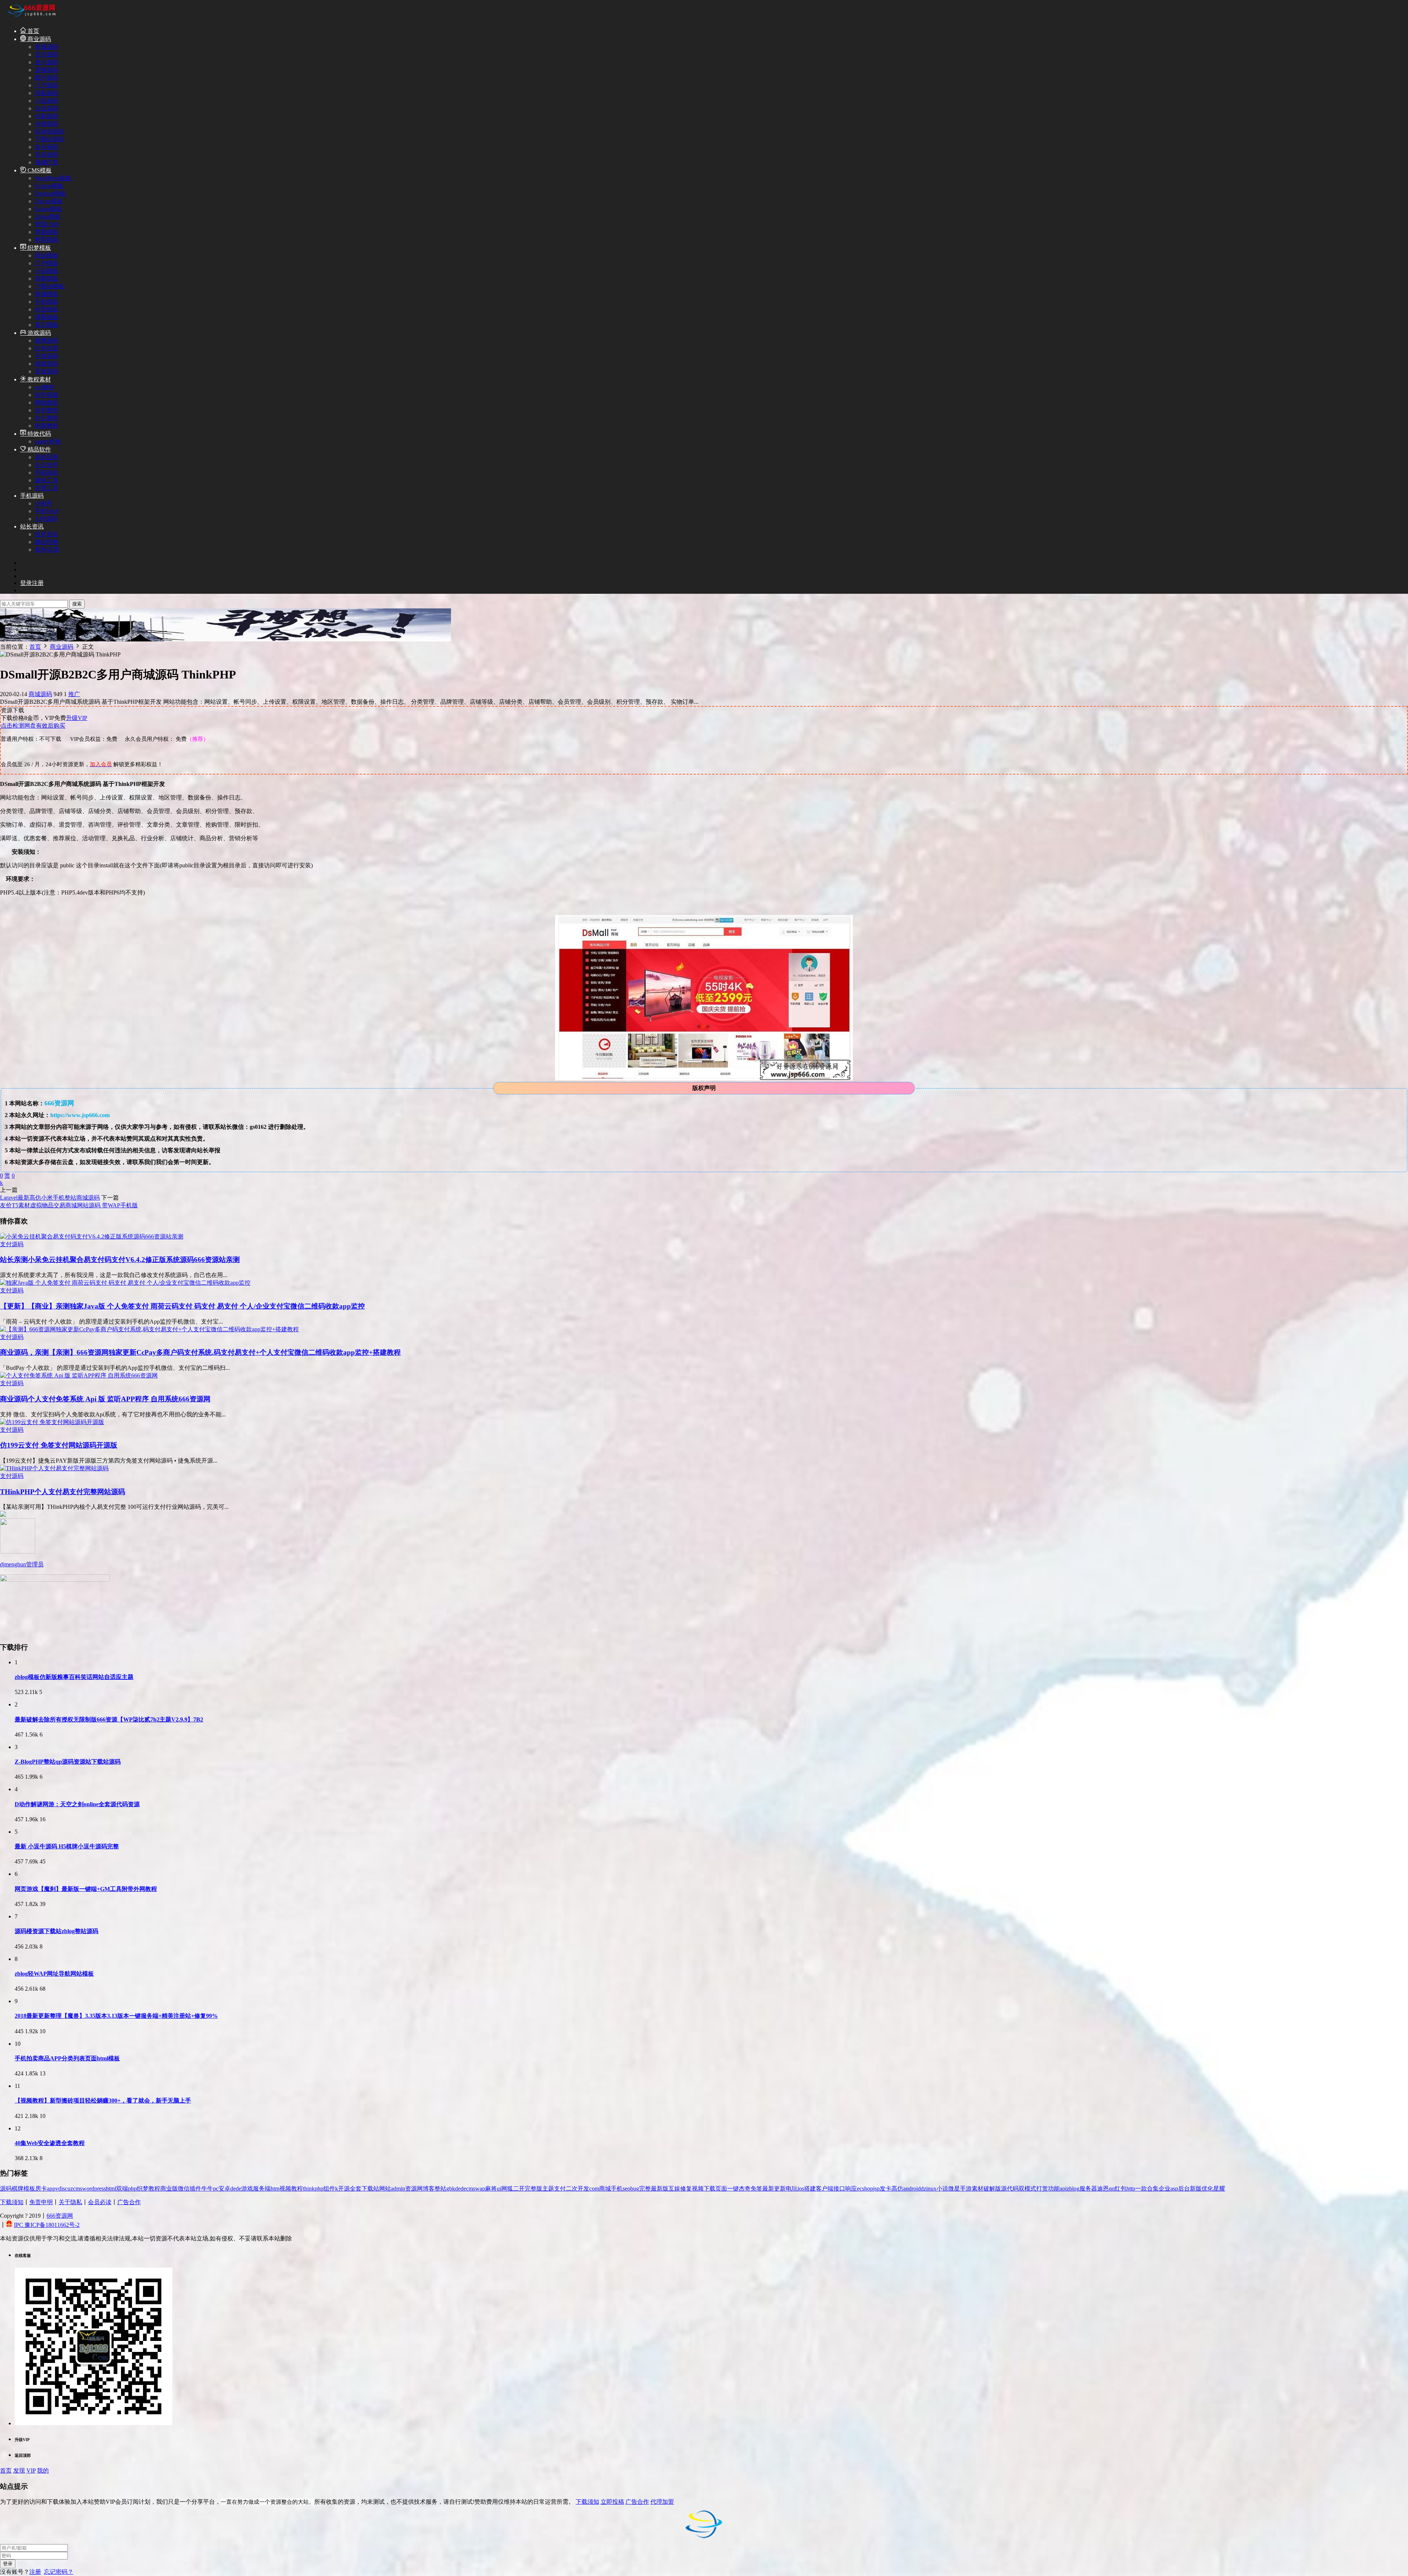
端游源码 (47, 364)
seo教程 (45, 387)
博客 (429, 2189)
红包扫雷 (47, 348)
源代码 (1010, 2189)
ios (801, 2189)
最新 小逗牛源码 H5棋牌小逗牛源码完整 (67, 1846)
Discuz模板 (49, 201)
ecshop (865, 2189)
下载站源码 (49, 139)
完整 (645, 2189)
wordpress (94, 2189)
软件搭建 (47, 395)
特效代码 (38, 434)
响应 (851, 2189)
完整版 (533, 2189)
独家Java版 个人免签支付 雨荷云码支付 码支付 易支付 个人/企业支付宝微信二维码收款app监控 (182, 1306)
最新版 (660, 2189)
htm (275, 2189)
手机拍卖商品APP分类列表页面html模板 (67, 2058)
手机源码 (32, 496)
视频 (698, 2189)
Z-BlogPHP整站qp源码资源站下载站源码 (68, 1762)
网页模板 (47, 240)
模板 (29, 2189)
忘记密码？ (59, 2572)
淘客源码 (47, 93)
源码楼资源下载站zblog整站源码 (56, 1931)
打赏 (1042, 2189)
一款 (1141, 2189)
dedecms (465, 2189)
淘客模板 (47, 279)
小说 (942, 2189)
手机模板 (47, 302)
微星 (954, 2189)
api (1063, 2189)
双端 (122, 2189)
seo (626, 2189)
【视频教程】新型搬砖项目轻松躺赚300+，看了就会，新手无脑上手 (103, 2101)
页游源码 (47, 371)
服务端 (262, 2189)
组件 (329, 2189)
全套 (356, 2189)
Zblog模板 (48, 217)
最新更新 (774, 2189)
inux (931, 2189)
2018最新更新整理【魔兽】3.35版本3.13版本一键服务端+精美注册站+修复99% (116, 2016)
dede (236, 2189)
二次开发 (577, 2189)
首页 (33, 31)
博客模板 (47, 317)
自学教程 (47, 410)
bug (635, 2189)
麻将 (491, 2189)
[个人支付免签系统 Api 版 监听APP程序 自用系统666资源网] (79, 1375)
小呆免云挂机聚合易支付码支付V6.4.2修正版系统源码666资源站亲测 (120, 1260)
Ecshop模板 (49, 186)
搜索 (77, 604)
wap (480, 2189)
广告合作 (129, 2202)
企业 (1165, 2189)
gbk (451, 2189)
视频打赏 (47, 162)
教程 (154, 2189)
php (132, 2189)
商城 (605, 2189)
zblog (1073, 2189)
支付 (560, 2189)
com (594, 2189)
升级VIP (77, 718)
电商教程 (47, 426)
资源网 (414, 2189)
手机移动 (47, 473)
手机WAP (47, 511)
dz (923, 2189)
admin (398, 2189)
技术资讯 (47, 534)
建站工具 (47, 480)
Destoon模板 (50, 193)
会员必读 (100, 2202)
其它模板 (47, 325)
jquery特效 (48, 441)
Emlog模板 (48, 209)
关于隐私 (70, 2202)
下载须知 (12, 2202)
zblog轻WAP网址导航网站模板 (54, 1974)
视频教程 (291, 2189)
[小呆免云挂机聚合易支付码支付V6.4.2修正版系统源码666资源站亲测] (92, 1236)
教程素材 (38, 379)
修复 (686, 2189)
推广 (74, 694)
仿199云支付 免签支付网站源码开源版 (59, 1445)
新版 (1196, 2189)
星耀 (1219, 2189)
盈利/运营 (47, 550)
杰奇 (745, 2189)
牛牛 (207, 2189)
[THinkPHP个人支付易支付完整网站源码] (54, 1468)
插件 (195, 2189)
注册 (35, 2572)
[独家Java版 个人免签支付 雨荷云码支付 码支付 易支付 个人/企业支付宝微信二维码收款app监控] (125, 1283)
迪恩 (1103, 2189)
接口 (839, 2189)
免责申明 (41, 2202)
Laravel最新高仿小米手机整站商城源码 (50, 1198)
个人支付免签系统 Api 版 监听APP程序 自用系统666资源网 (105, 1399)
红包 (1121, 2189)
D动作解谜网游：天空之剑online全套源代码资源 (77, 1804)
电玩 (792, 2189)
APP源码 (46, 519)
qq (1112, 2189)
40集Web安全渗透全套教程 (50, 2143)
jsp (876, 2189)
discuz (66, 2189)
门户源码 (47, 85)
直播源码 (47, 70)
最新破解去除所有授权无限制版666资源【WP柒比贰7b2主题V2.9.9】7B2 (109, 1719)
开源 (344, 2189)
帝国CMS (47, 224)
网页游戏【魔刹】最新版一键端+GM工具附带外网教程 (86, 1889)
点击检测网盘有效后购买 (33, 726)
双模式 (1027, 2189)
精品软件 (38, 449)
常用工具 (47, 488)
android (912, 2189)
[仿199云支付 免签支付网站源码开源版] (52, 1422)
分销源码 (47, 124)
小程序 (44, 503)
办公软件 (47, 465)
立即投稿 (612, 2502)
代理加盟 (662, 2502)
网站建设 (47, 402)
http (1131, 2189)
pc (216, 2189)
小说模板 (47, 271)
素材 (978, 2189)
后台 (1184, 2189)
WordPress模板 (53, 178)
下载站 (370, 2189)
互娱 (674, 2189)
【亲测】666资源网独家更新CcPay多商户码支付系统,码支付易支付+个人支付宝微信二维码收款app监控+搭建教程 (200, 1352)
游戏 (247, 2189)
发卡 (885, 2189)
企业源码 (47, 108)
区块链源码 (49, 131)
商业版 (169, 2189)
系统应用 (47, 457)
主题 (548, 2189)
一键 (733, 2189)
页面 (721, 2189)
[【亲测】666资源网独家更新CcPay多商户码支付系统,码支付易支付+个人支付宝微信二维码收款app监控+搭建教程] (149, 1329)
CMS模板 (39, 170)
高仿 (897, 2189)
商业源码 (38, 39)
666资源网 (60, 2216)
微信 (184, 2189)
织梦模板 (38, 248)
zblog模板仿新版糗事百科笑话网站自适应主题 (74, 1677)
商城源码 (47, 47)
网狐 (507, 2189)
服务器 (1088, 2189)
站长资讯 (32, 526)
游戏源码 (38, 333)
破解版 (992, 2189)
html (111, 2189)
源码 (6, 2189)
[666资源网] (31, 18)
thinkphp (313, 2189)
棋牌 (18, 2189)
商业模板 (47, 255)
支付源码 (47, 54)
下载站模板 (49, 286)
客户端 (825, 2189)
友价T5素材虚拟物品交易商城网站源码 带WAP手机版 (69, 1205)
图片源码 (47, 78)
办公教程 (47, 418)
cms (78, 2189)
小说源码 (47, 101)
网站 (385, 2189)
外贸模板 (47, 309)
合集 (1153, 2189)
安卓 (224, 2189)
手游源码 (47, 356)
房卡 (41, 2189)
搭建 (810, 2189)
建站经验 (47, 542)
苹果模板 (47, 232)
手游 (966, 2189)
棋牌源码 (47, 341)
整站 (440, 2189)
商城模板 (47, 294)
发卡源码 (47, 62)
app (51, 2189)
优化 (1207, 2189)
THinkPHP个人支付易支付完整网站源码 (63, 1492)
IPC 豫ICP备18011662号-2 (47, 2225)
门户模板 (47, 263)
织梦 (143, 2189)
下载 (709, 2189)
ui (499, 2189)
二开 (519, 2189)
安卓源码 (47, 155)
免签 (756, 2189)
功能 (1054, 2189)
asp (1174, 2189)
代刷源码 (47, 116)
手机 (617, 2189)
